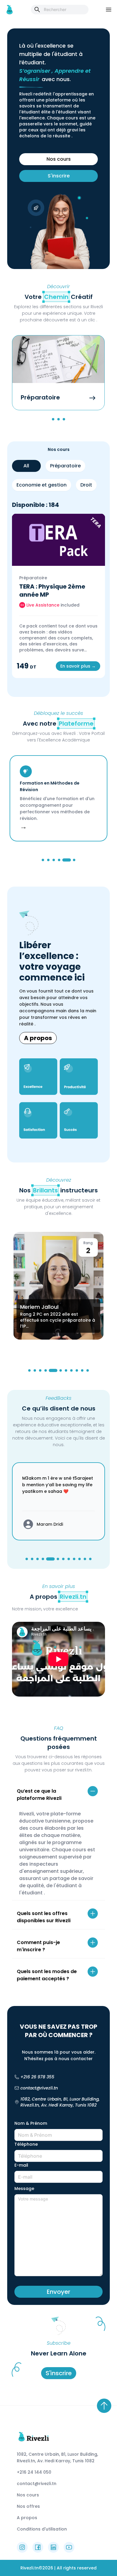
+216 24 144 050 (34, 2472)
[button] (58, 1795)
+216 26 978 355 (37, 2077)
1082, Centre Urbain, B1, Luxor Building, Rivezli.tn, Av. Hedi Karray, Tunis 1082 (60, 2102)
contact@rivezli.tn (39, 2088)
